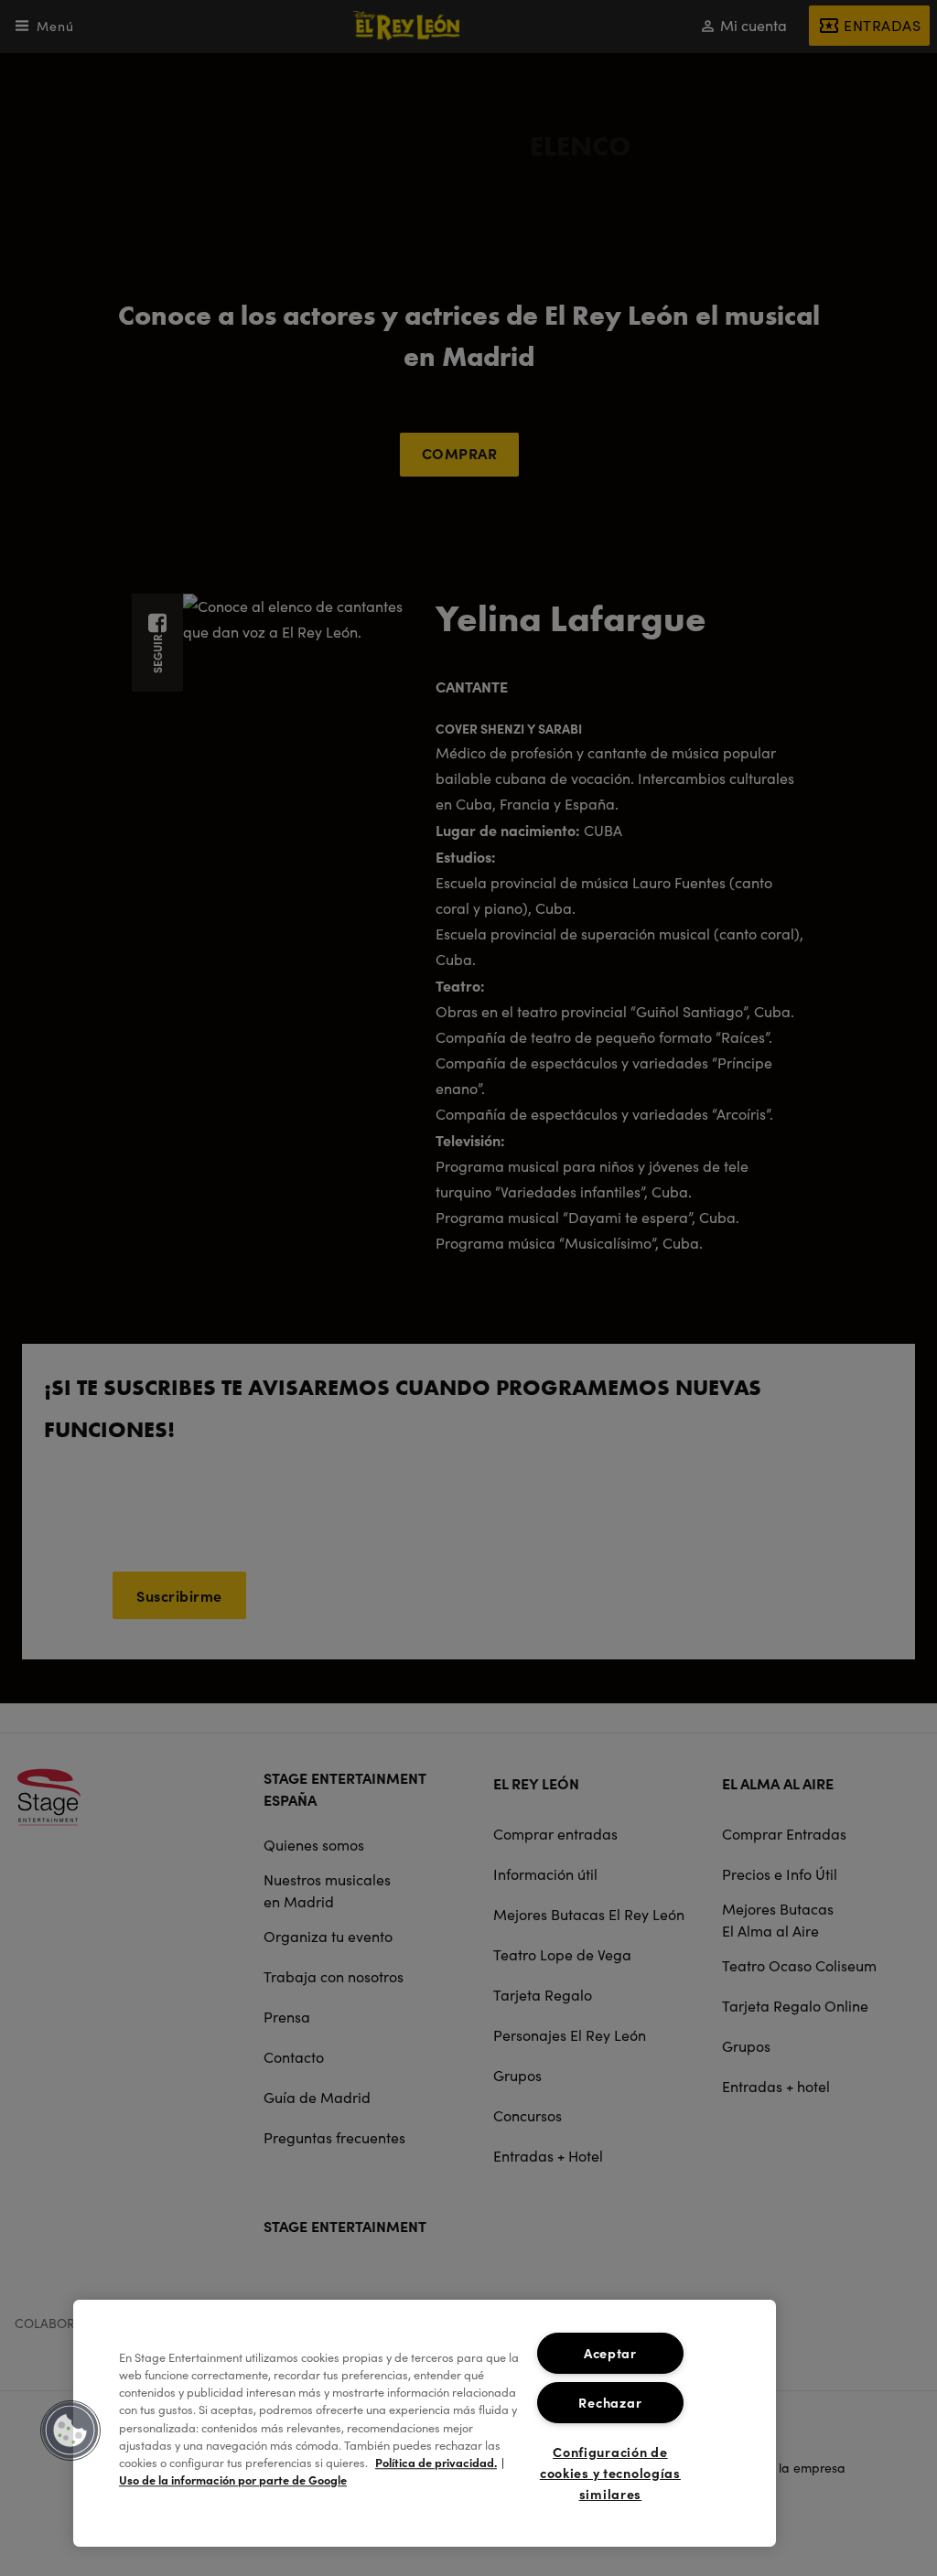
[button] (70, 2431)
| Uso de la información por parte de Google (312, 2471)
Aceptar (610, 2353)
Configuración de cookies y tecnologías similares (610, 2473)
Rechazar (610, 2402)
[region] (425, 2423)
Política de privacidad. (436, 2462)
